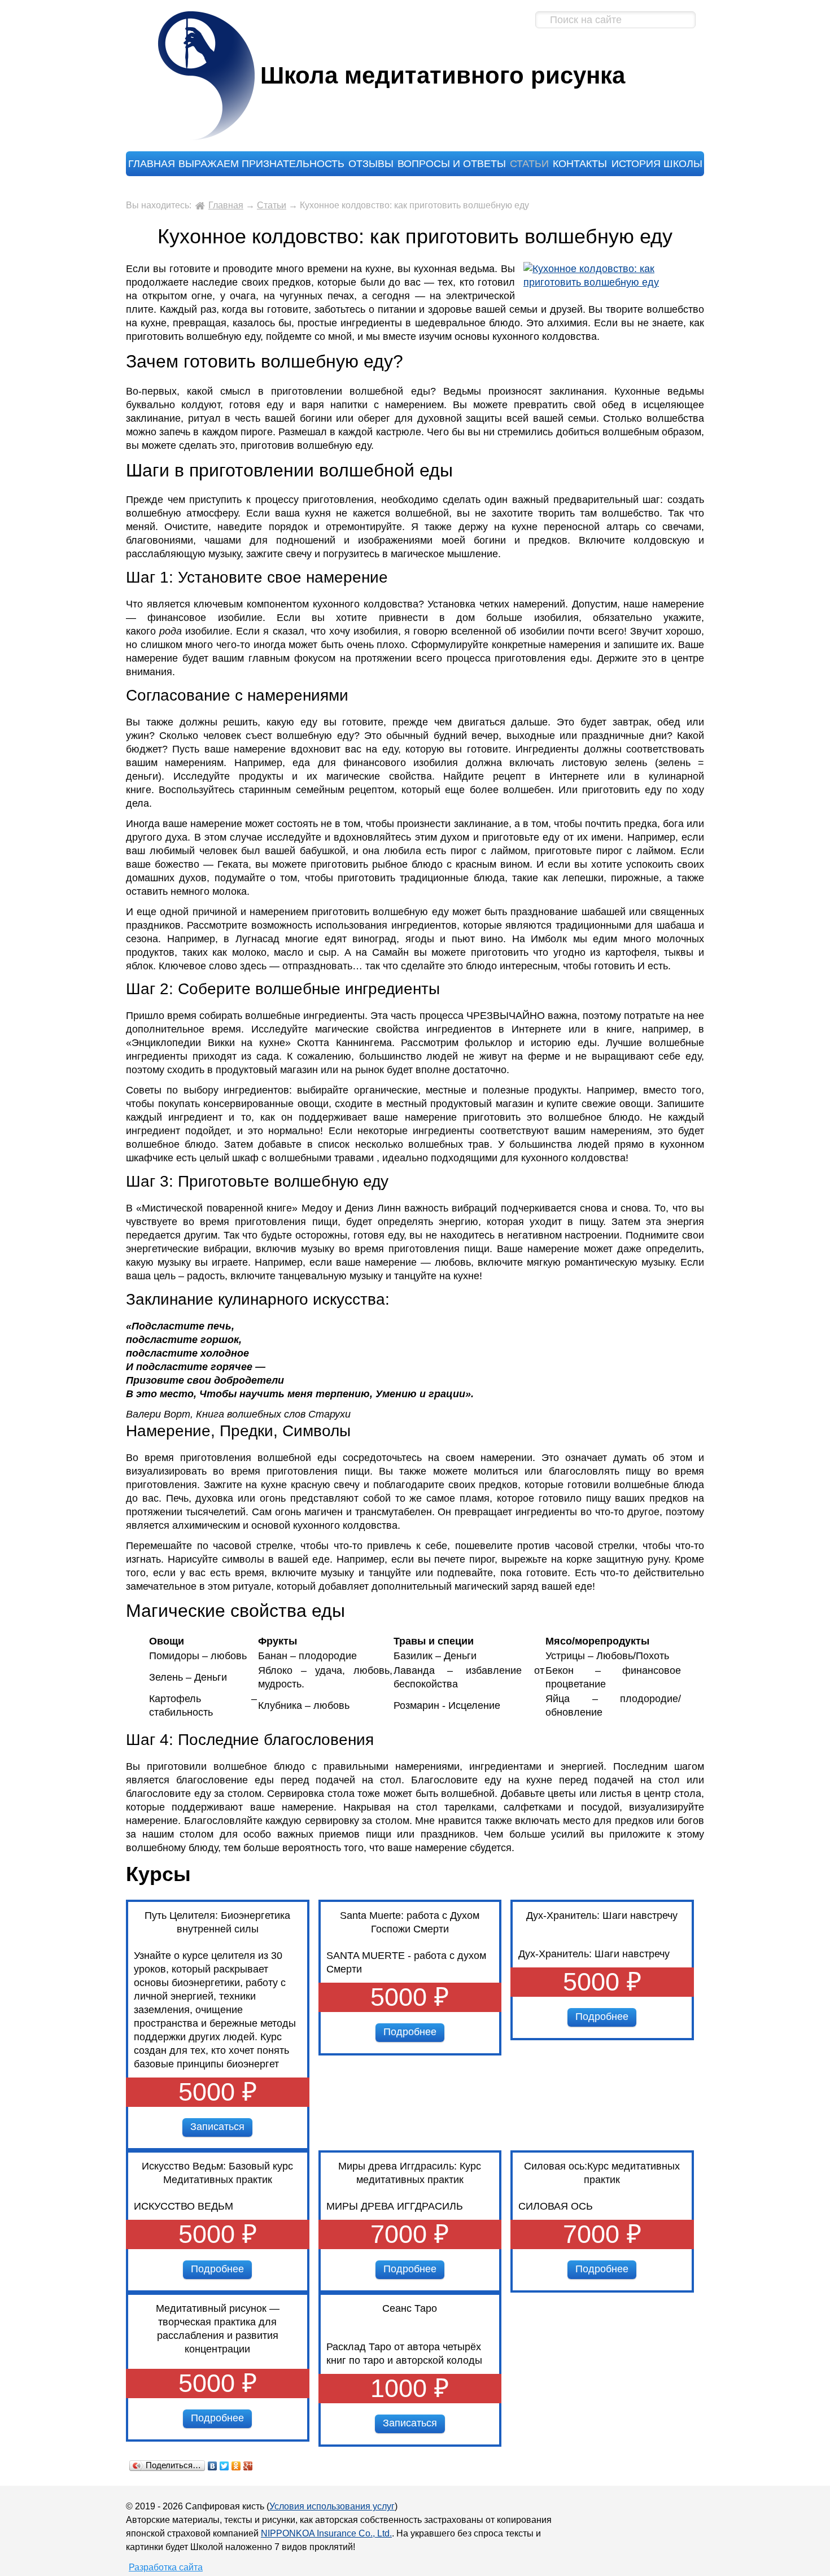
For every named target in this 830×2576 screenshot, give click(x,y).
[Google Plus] (248, 2466)
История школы (657, 164)
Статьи (529, 164)
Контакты (580, 164)
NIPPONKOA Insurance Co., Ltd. (326, 2533)
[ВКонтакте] (213, 2466)
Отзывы (371, 164)
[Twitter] (224, 2466)
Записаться (217, 2127)
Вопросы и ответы (452, 164)
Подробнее (410, 2032)
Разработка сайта (166, 2567)
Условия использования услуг (332, 2506)
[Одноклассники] (236, 2466)
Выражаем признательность (261, 164)
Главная (152, 164)
